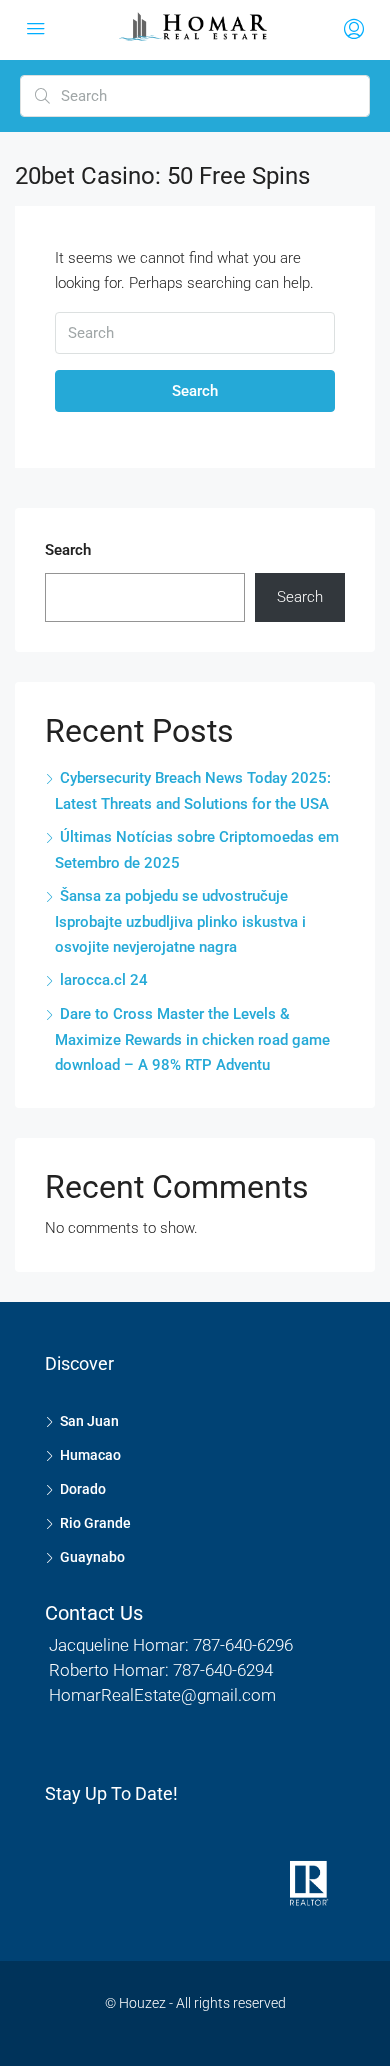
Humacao (90, 1455)
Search (195, 391)
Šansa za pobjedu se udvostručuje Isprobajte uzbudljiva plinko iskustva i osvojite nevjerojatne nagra (180, 921)
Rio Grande (95, 1523)
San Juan (89, 1421)
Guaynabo (92, 1557)
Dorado (83, 1489)
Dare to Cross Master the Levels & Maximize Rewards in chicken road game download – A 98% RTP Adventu (192, 1039)
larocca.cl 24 (104, 980)
